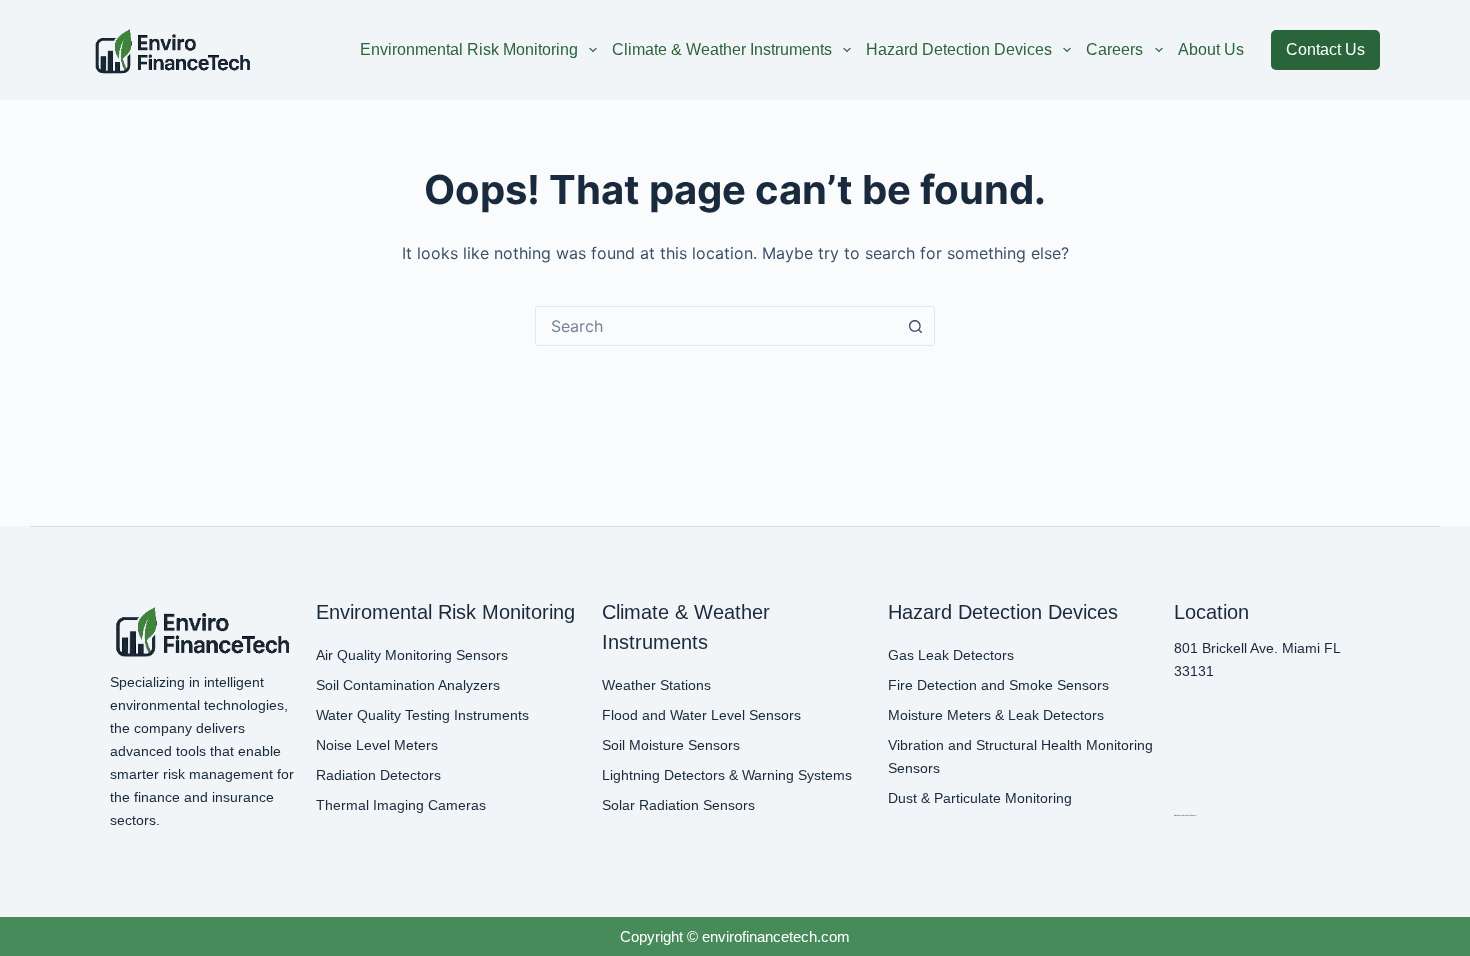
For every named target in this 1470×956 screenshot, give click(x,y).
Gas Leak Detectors (951, 655)
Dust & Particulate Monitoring (980, 798)
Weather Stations (656, 685)
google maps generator (1184, 815)
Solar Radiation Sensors (678, 805)
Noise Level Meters (377, 745)
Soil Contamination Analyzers (408, 685)
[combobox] (716, 326)
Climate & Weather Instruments (722, 49)
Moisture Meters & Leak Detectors (996, 715)
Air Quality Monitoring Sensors (412, 655)
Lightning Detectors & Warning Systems (727, 775)
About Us (1211, 49)
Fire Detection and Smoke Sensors (998, 685)
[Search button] (915, 326)
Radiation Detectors (378, 775)
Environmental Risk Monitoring (469, 49)
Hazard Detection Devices (959, 49)
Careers (1114, 49)
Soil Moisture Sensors (671, 745)
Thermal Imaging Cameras (401, 805)
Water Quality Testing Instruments (422, 715)
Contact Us (1325, 49)
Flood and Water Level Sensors (701, 715)
